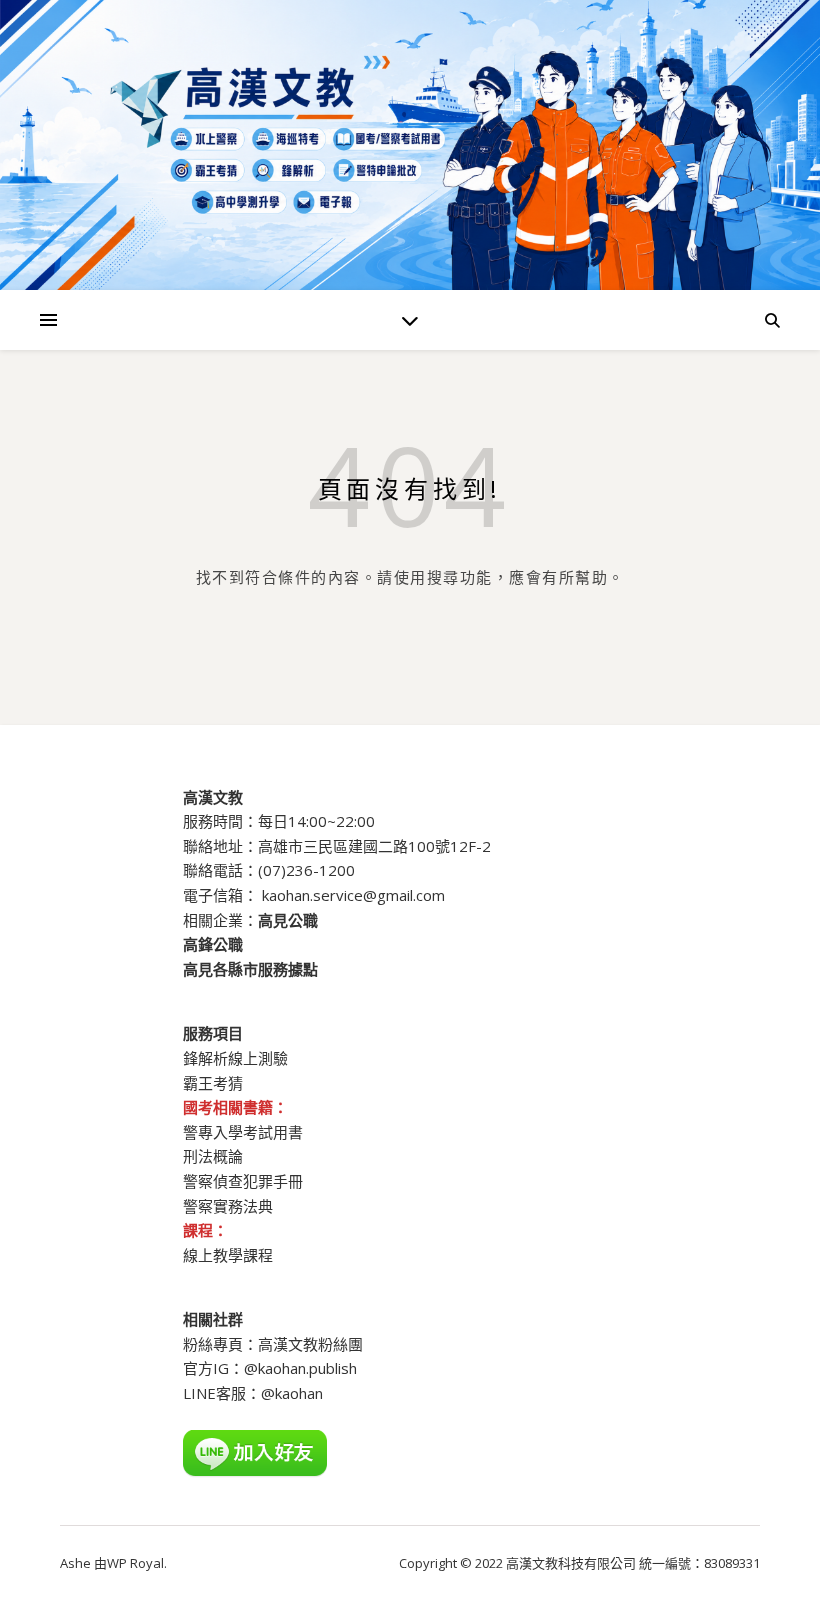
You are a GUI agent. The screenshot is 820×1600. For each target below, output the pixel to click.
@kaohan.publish (300, 1368)
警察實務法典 (228, 1206)
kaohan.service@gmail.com (353, 895)
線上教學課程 (228, 1255)
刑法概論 (213, 1156)
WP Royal (135, 1563)
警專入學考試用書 (243, 1132)
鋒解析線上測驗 (235, 1058)
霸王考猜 (213, 1083)
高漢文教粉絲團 (310, 1344)
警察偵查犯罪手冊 (243, 1181)
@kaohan (292, 1393)
